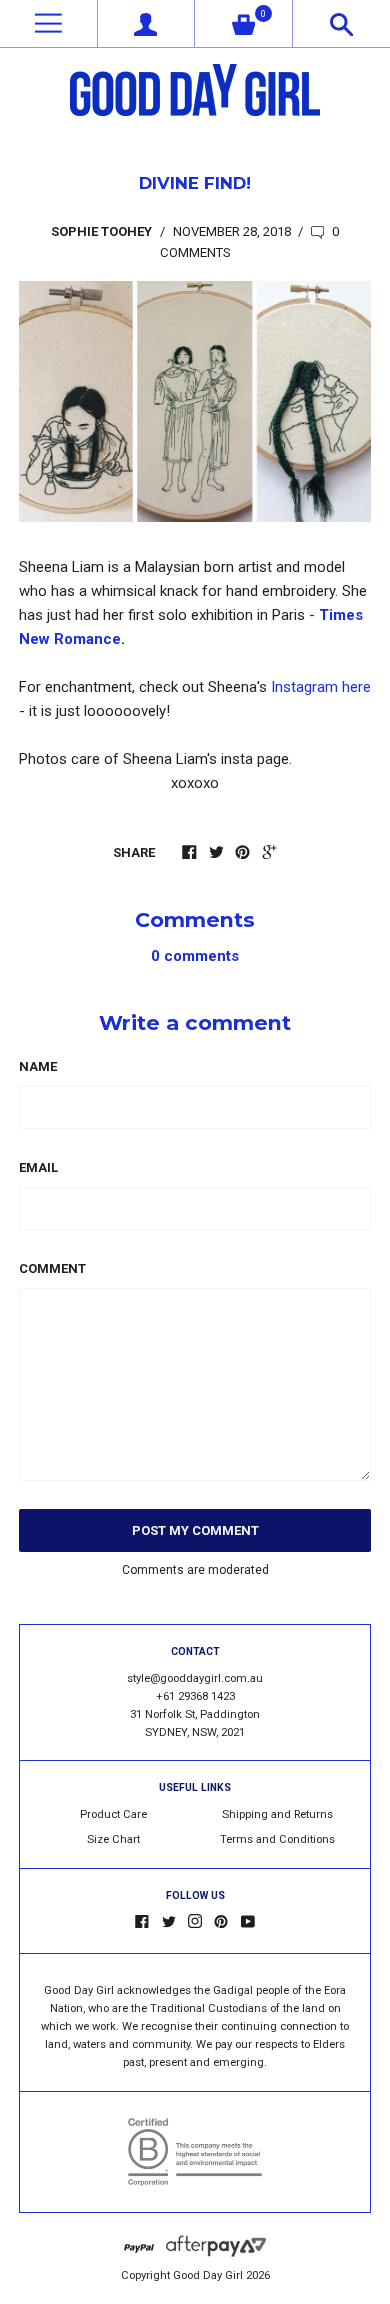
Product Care (113, 1814)
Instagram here (321, 687)
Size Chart (113, 1839)
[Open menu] (48, 23)
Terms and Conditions (277, 1839)
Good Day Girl (208, 2275)
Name (38, 1066)
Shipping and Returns (277, 1814)
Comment (52, 1268)
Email (38, 1167)
